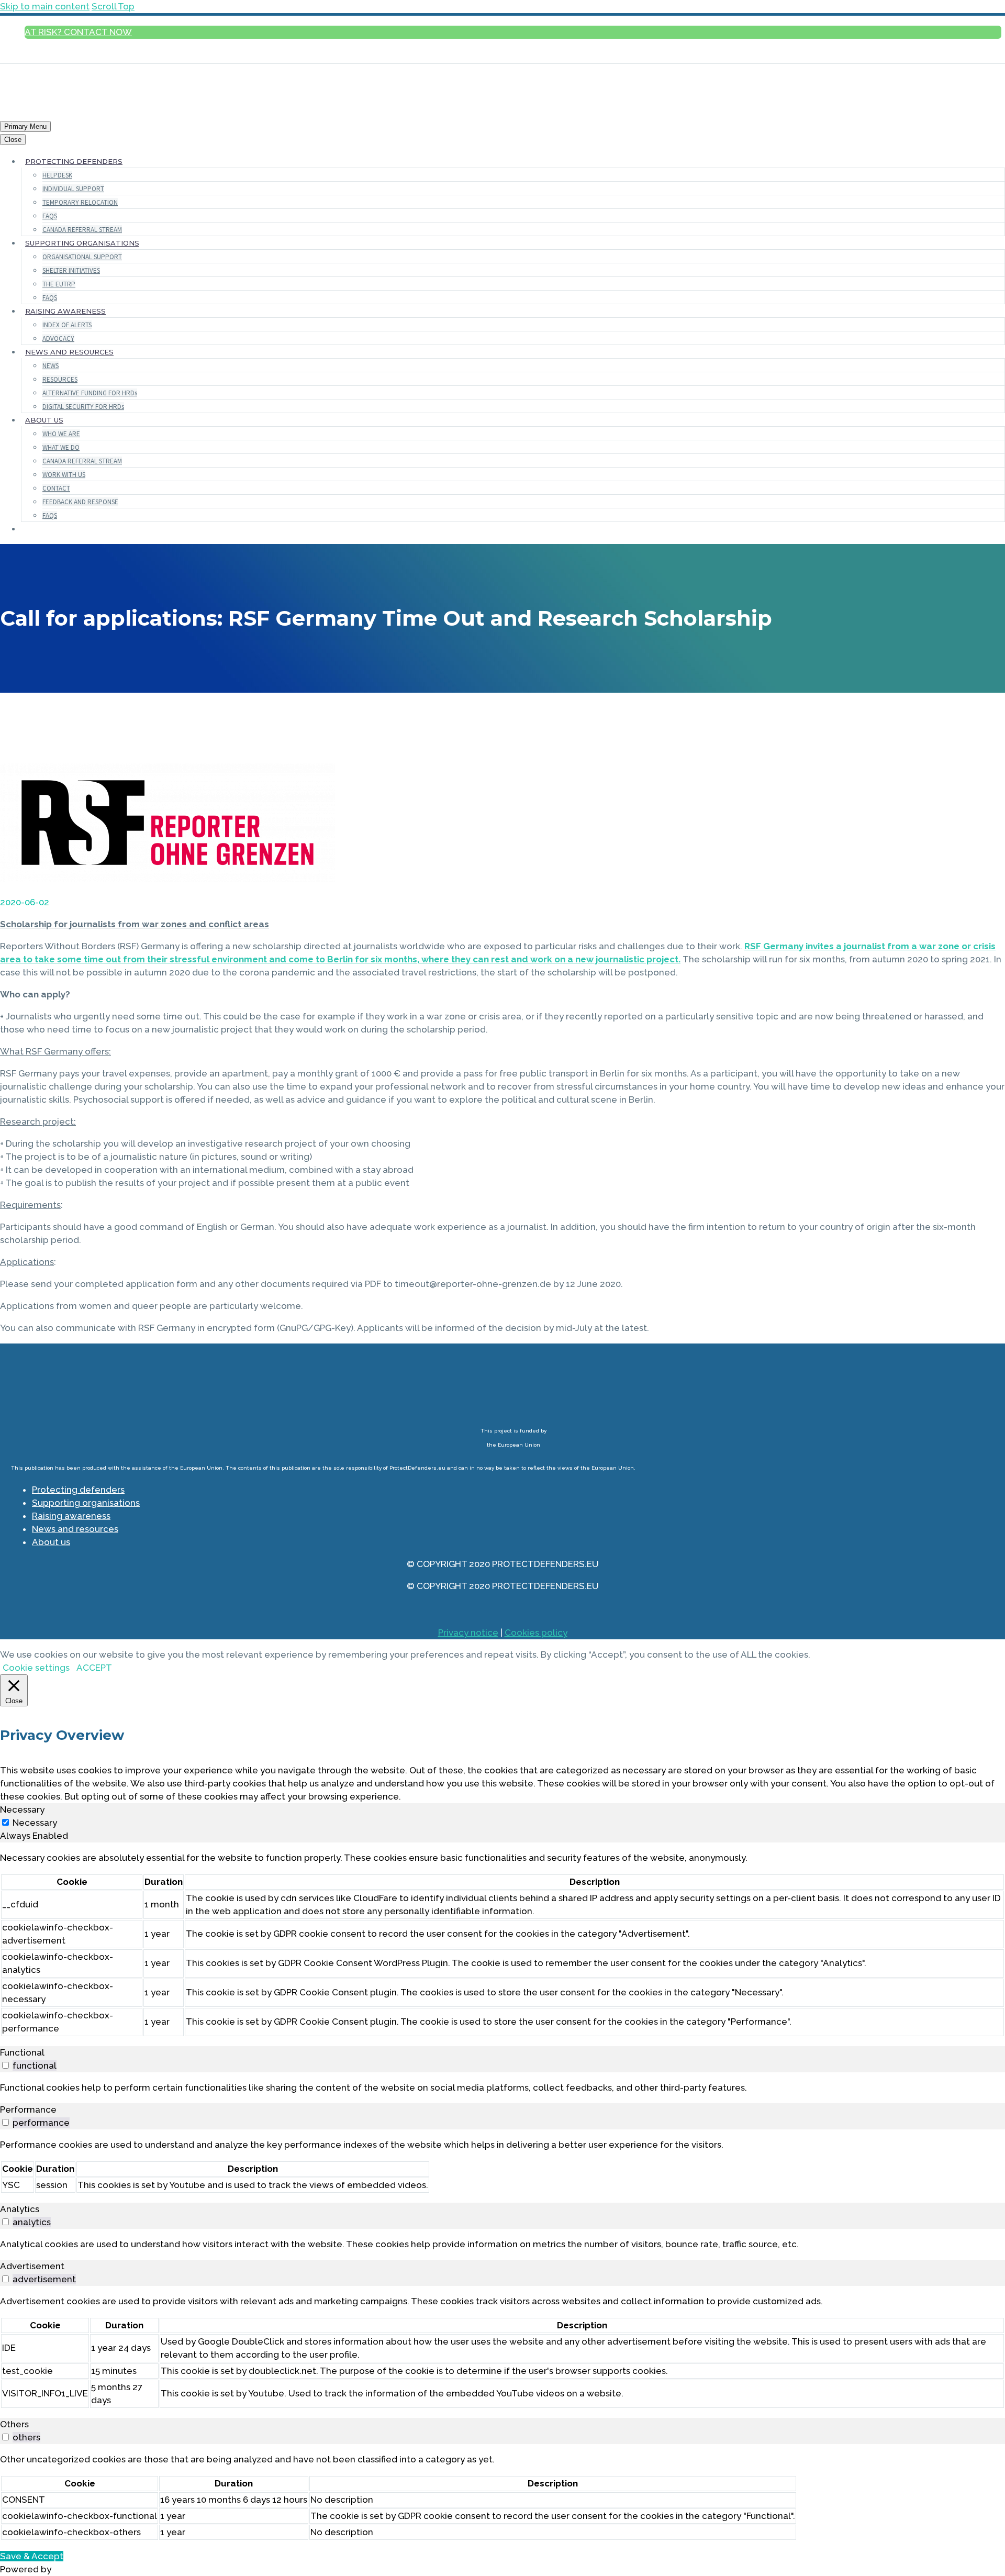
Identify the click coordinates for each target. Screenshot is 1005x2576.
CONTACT (56, 488)
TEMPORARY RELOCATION (80, 202)
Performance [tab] (28, 2109)
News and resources (75, 1529)
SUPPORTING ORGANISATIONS (82, 243)
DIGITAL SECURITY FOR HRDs (83, 407)
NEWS (51, 366)
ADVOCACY (58, 338)
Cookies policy (536, 1633)
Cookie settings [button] (36, 1668)
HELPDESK (57, 175)
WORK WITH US (64, 475)
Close (13, 140)
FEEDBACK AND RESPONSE (80, 502)
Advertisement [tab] (32, 2266)
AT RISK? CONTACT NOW (78, 32)
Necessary (35, 1823)
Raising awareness (71, 1516)
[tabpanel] (502, 1944)
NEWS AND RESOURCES (69, 352)
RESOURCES (60, 379)
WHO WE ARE (61, 434)
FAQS (50, 216)
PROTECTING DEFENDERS (74, 161)
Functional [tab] (22, 2052)
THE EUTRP (59, 284)
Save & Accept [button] (32, 2556)
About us (51, 1542)
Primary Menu (25, 126)
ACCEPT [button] (94, 1668)
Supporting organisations (86, 1503)
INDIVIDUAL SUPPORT (73, 189)
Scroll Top (113, 6)
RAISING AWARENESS (65, 311)
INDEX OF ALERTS (67, 325)
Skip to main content (45, 6)
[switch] (5, 2065)
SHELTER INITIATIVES (71, 270)
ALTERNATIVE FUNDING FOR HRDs (90, 393)
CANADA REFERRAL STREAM (82, 230)
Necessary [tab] (22, 1809)
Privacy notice (468, 1633)
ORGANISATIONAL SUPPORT (82, 257)
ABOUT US (44, 420)
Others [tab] (14, 2424)
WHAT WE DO (61, 447)
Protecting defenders (78, 1490)
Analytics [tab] (20, 2209)
